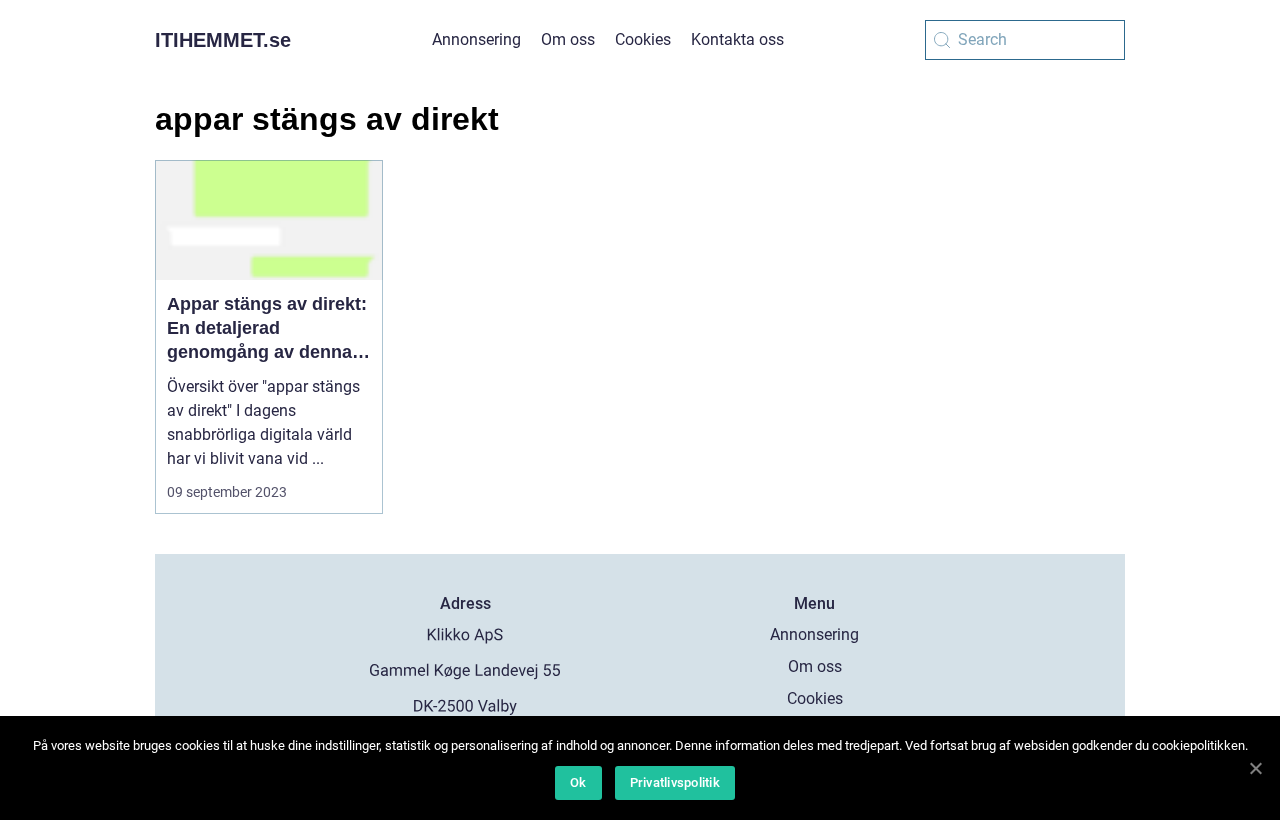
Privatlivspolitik (675, 782)
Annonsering (476, 39)
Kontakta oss (737, 39)
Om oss (568, 39)
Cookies (643, 39)
